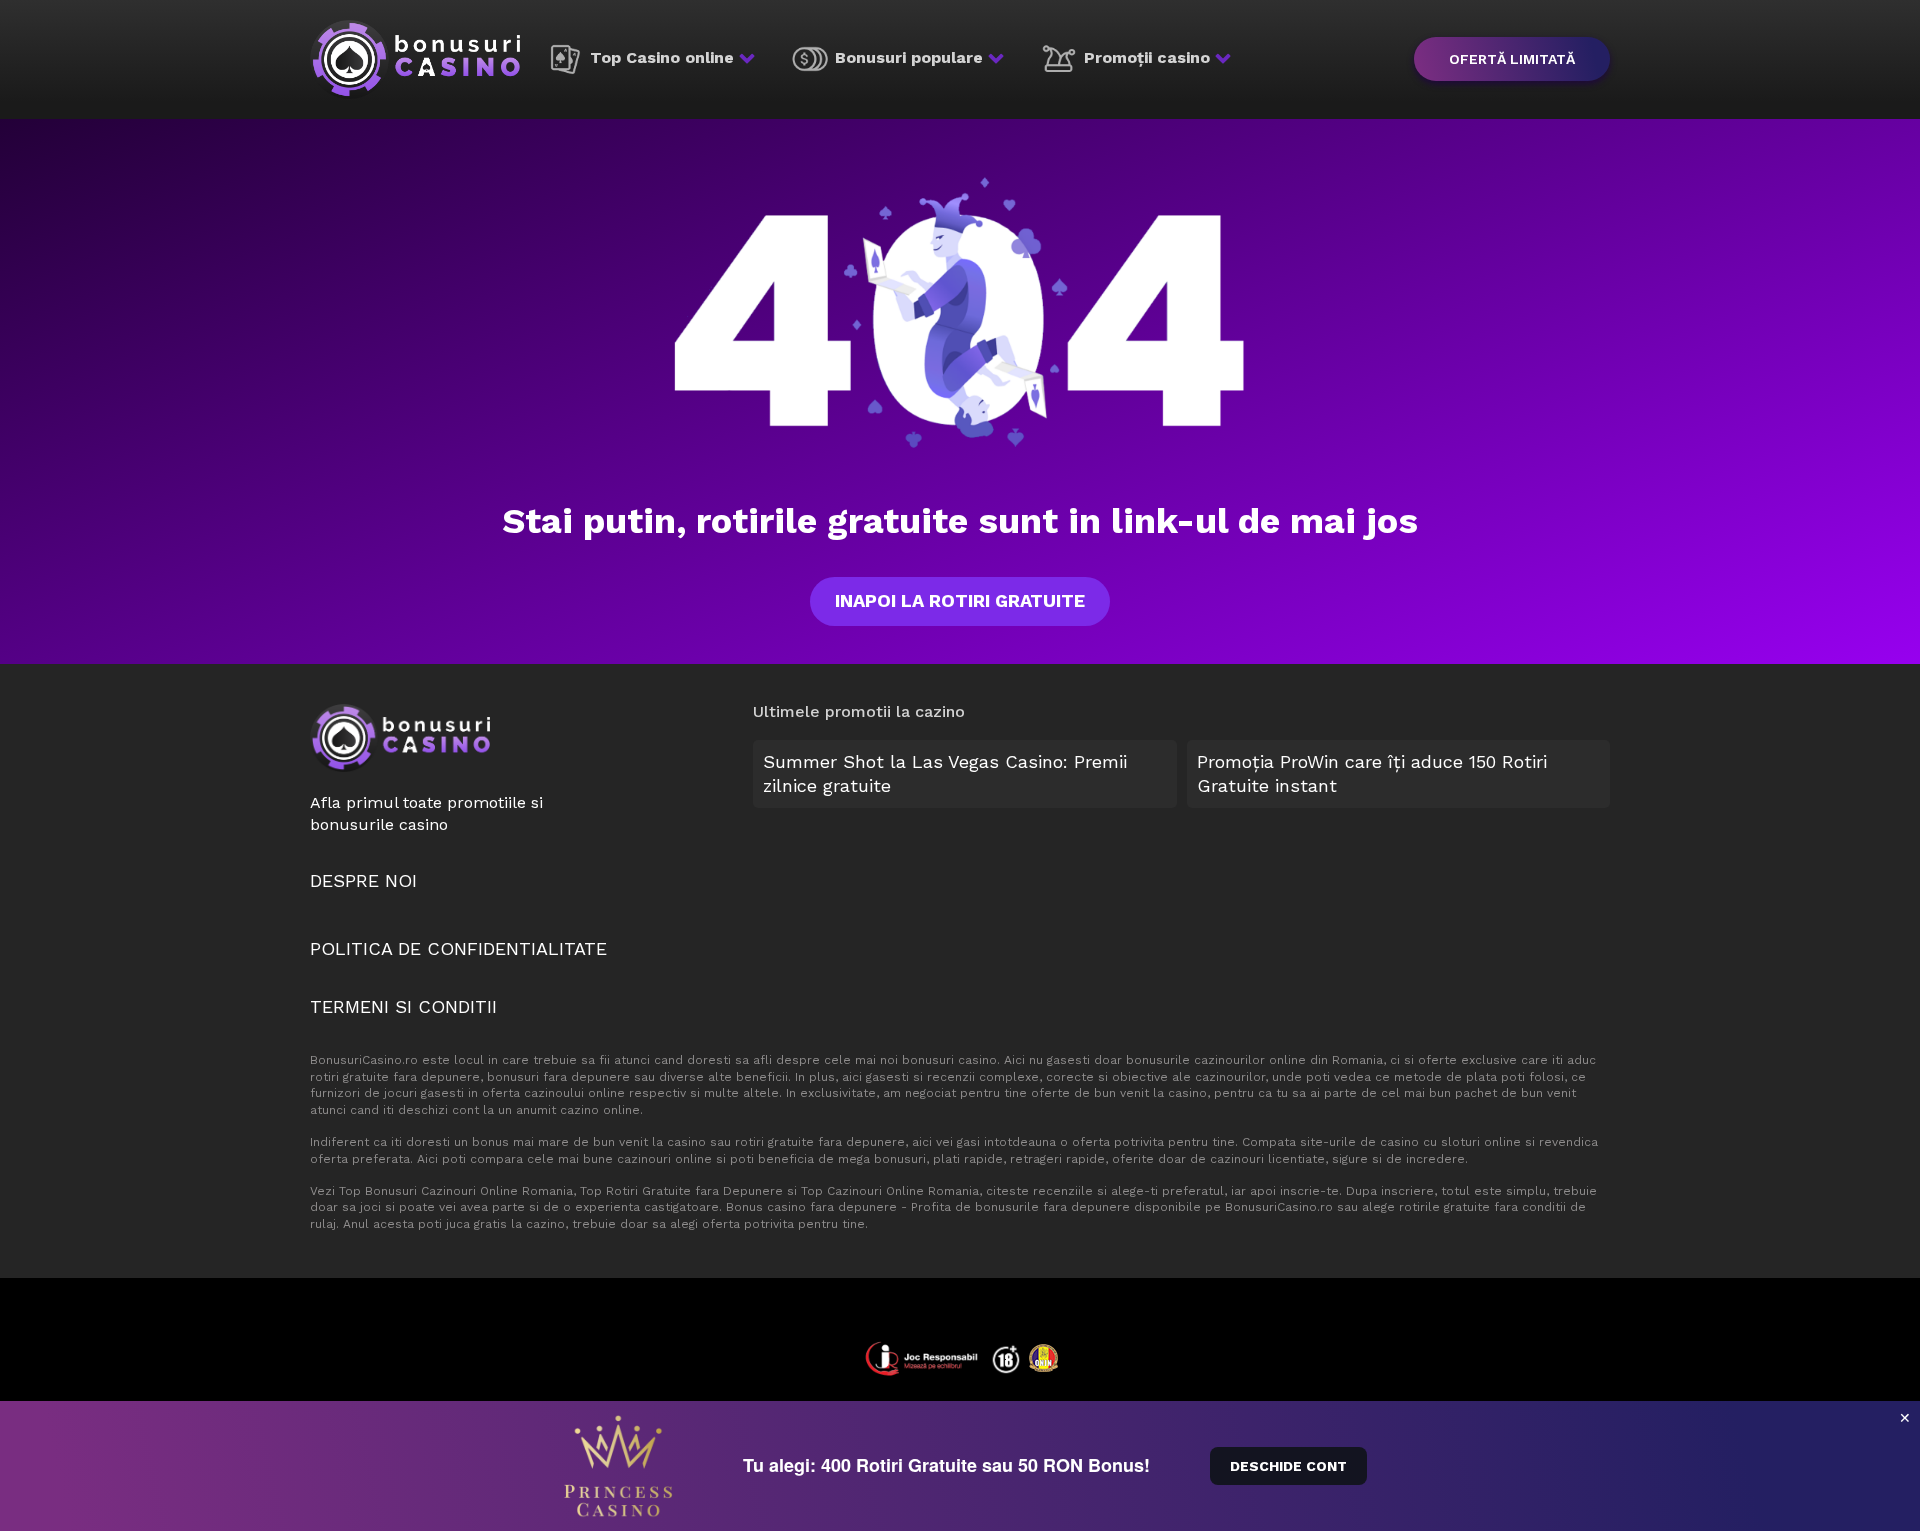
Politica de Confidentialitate (458, 948)
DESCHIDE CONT (1288, 1466)
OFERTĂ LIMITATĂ (1512, 59)
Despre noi (363, 880)
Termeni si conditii (403, 1006)
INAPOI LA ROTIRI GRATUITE (960, 600)
